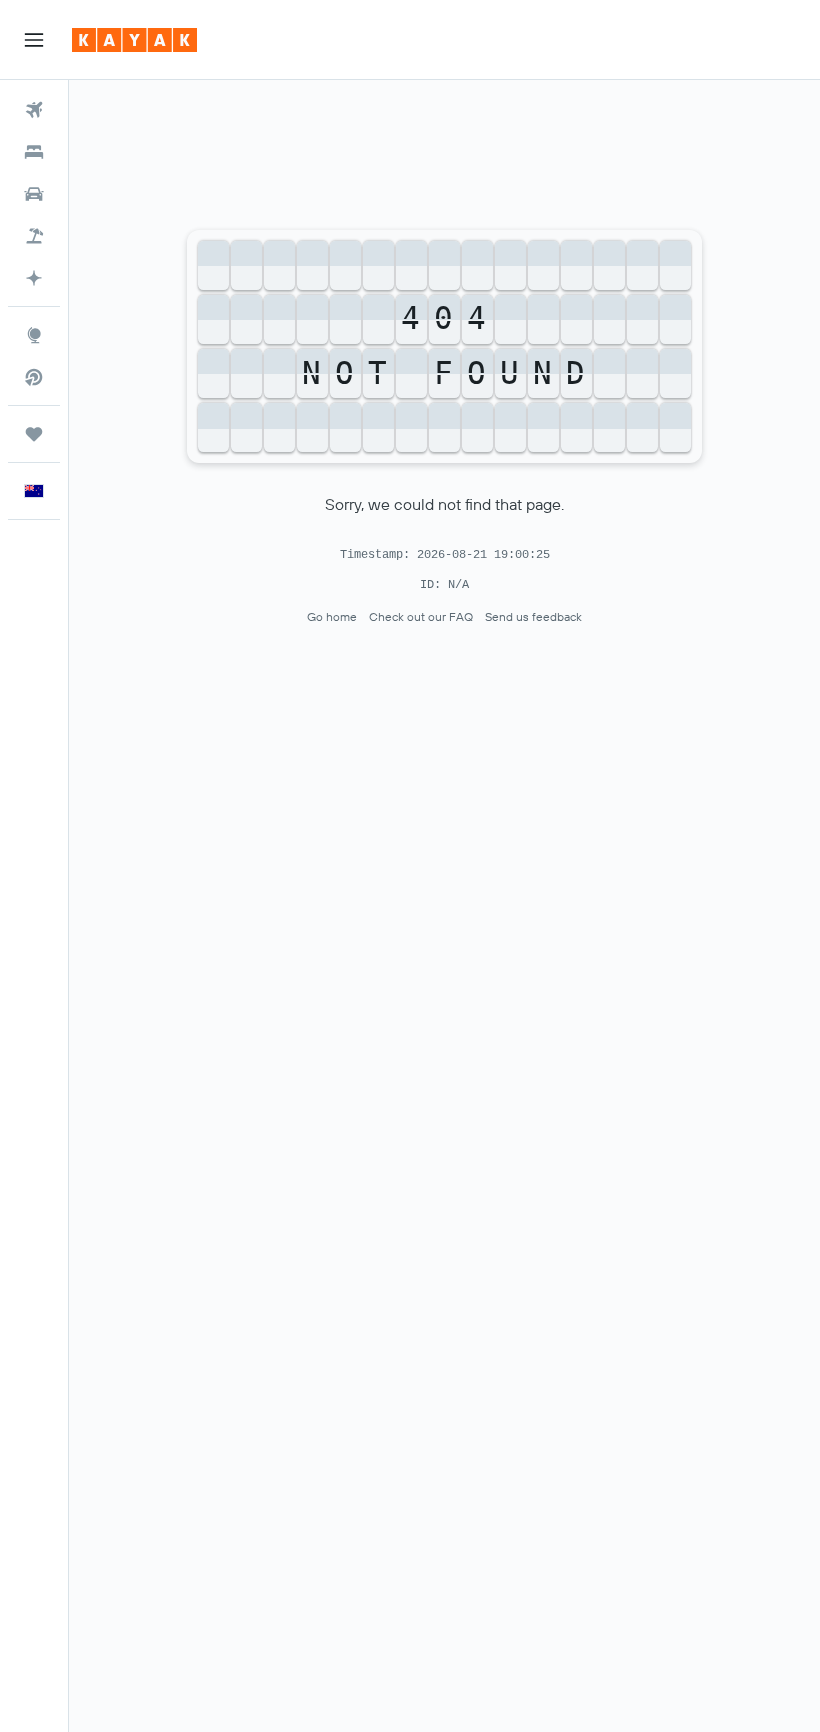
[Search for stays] (34, 152)
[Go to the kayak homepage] (134, 40)
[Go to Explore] (34, 335)
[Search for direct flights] (34, 377)
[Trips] (34, 434)
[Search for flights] (34, 110)
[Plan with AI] (34, 278)
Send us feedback (533, 616)
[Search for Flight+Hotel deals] (34, 236)
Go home (332, 616)
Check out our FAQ (421, 616)
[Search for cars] (34, 194)
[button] (34, 40)
